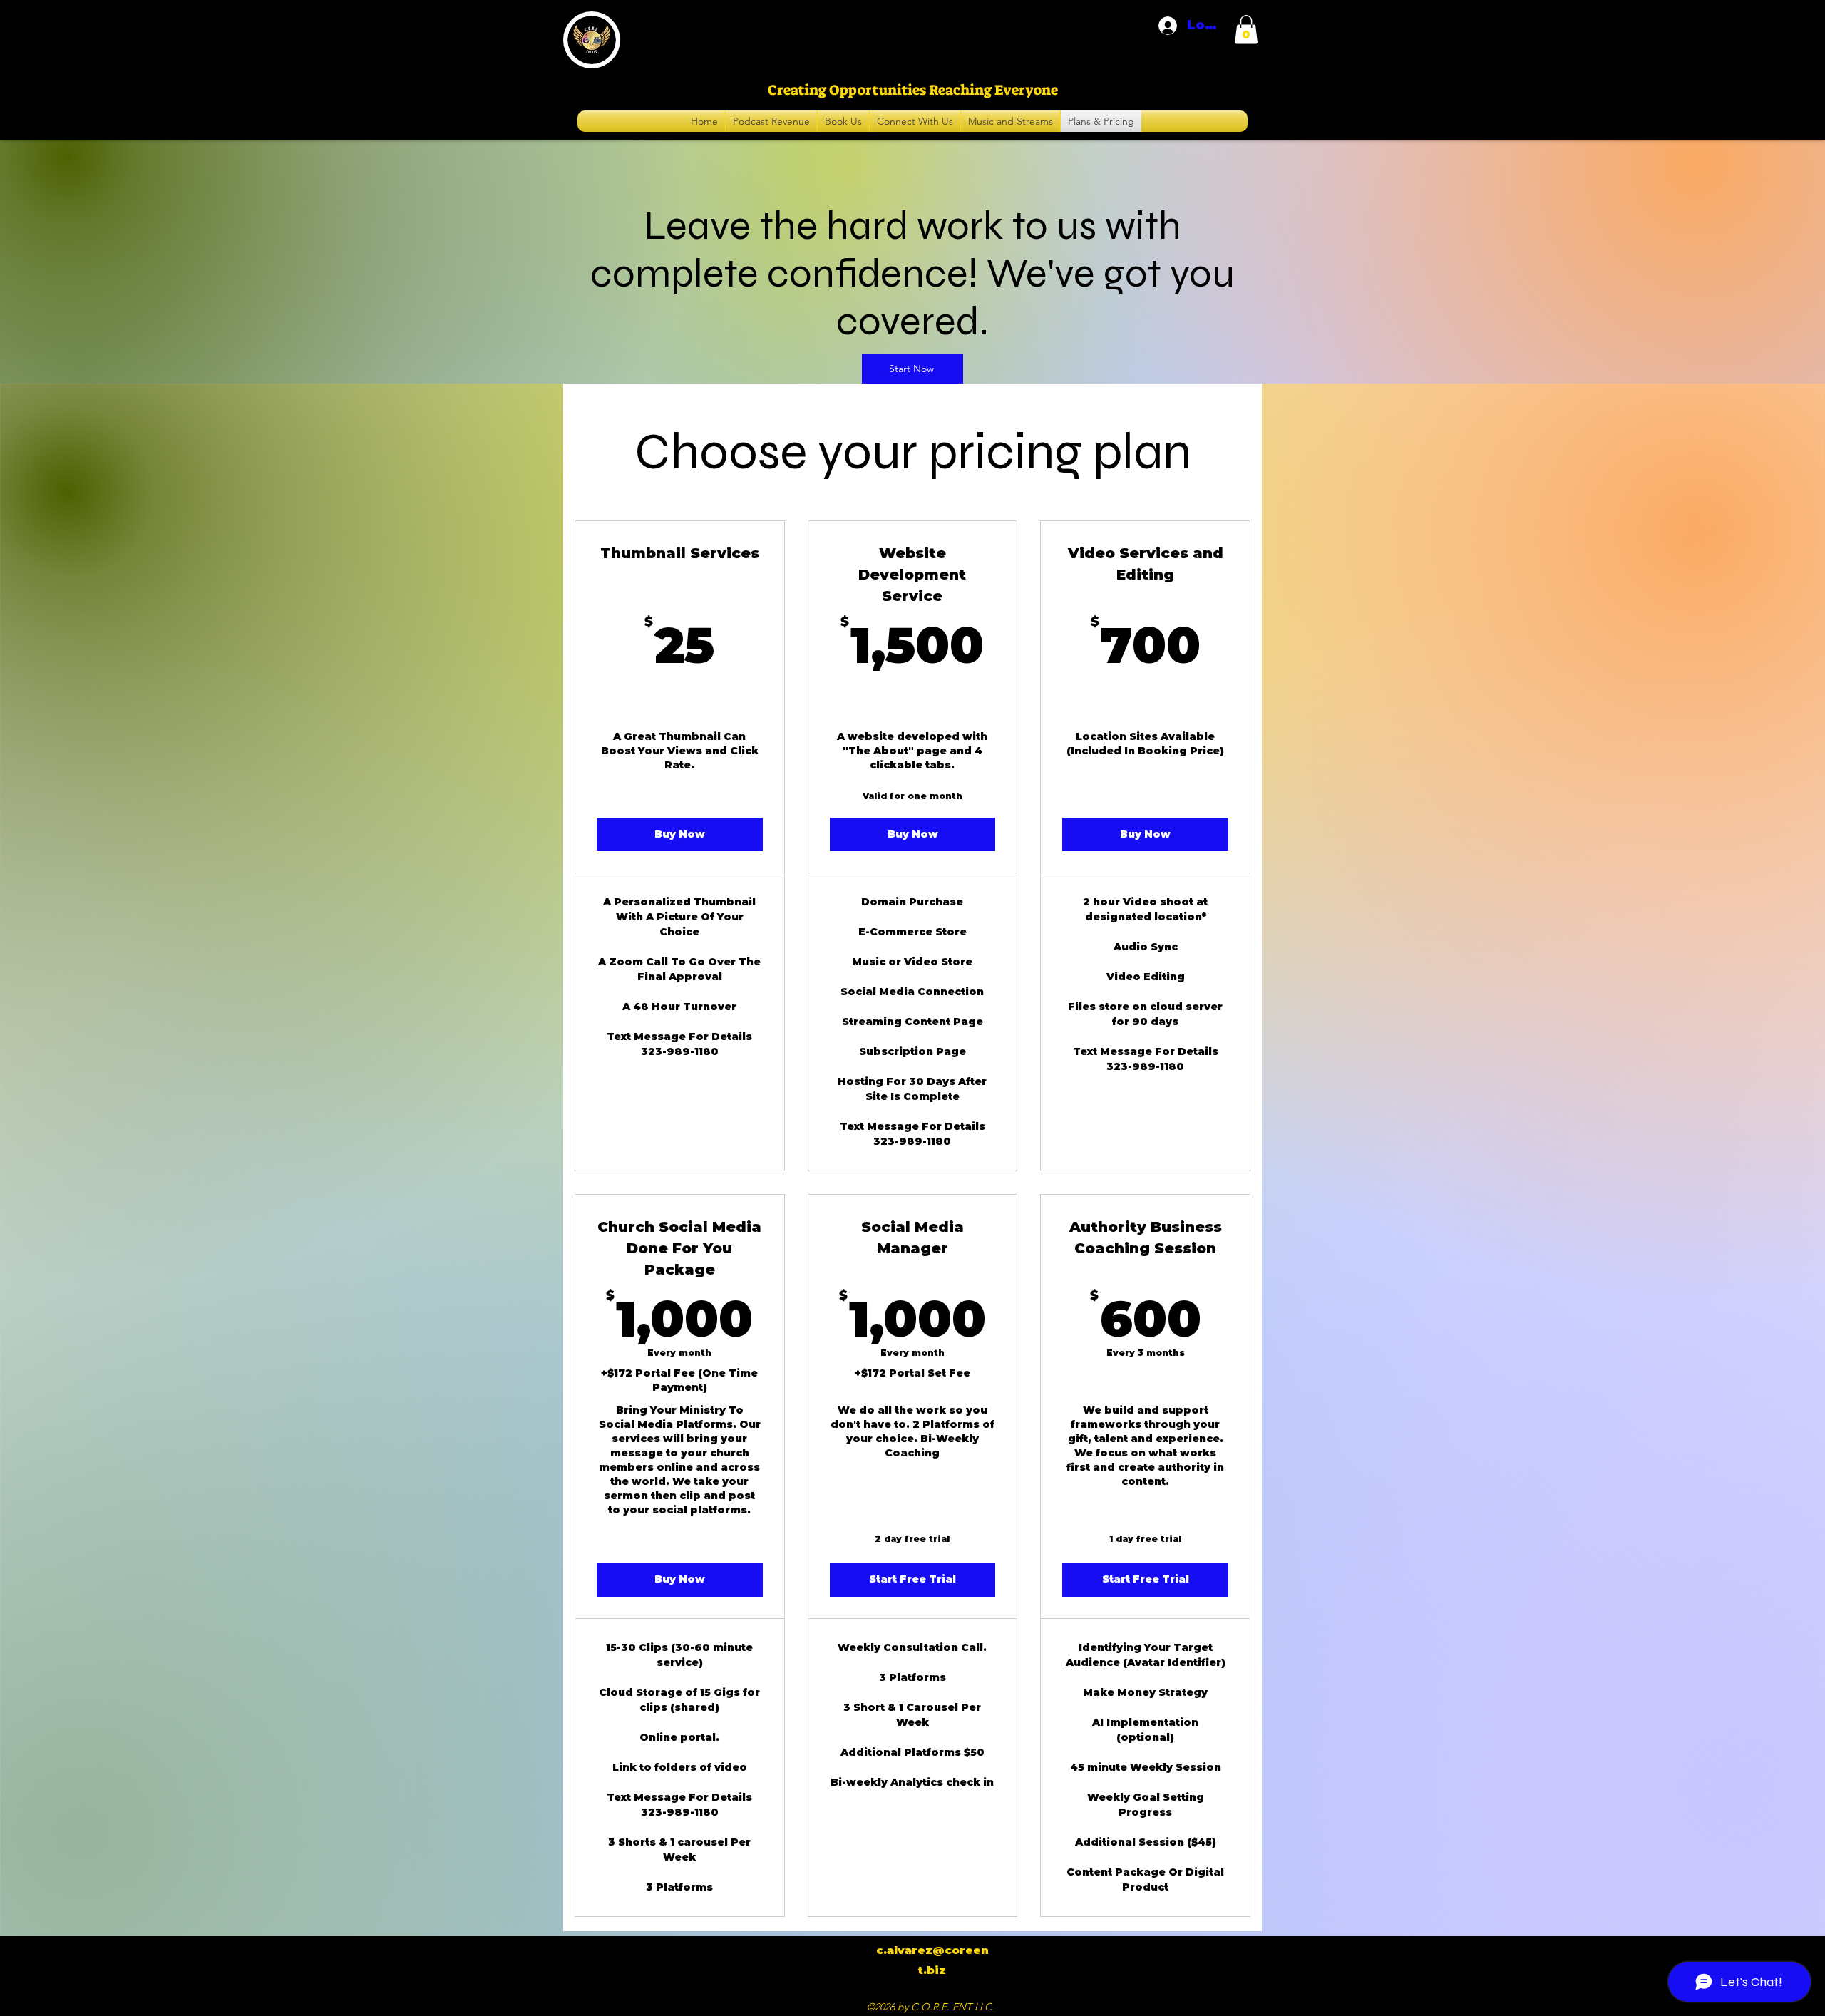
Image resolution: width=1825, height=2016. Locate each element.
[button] (1246, 30)
